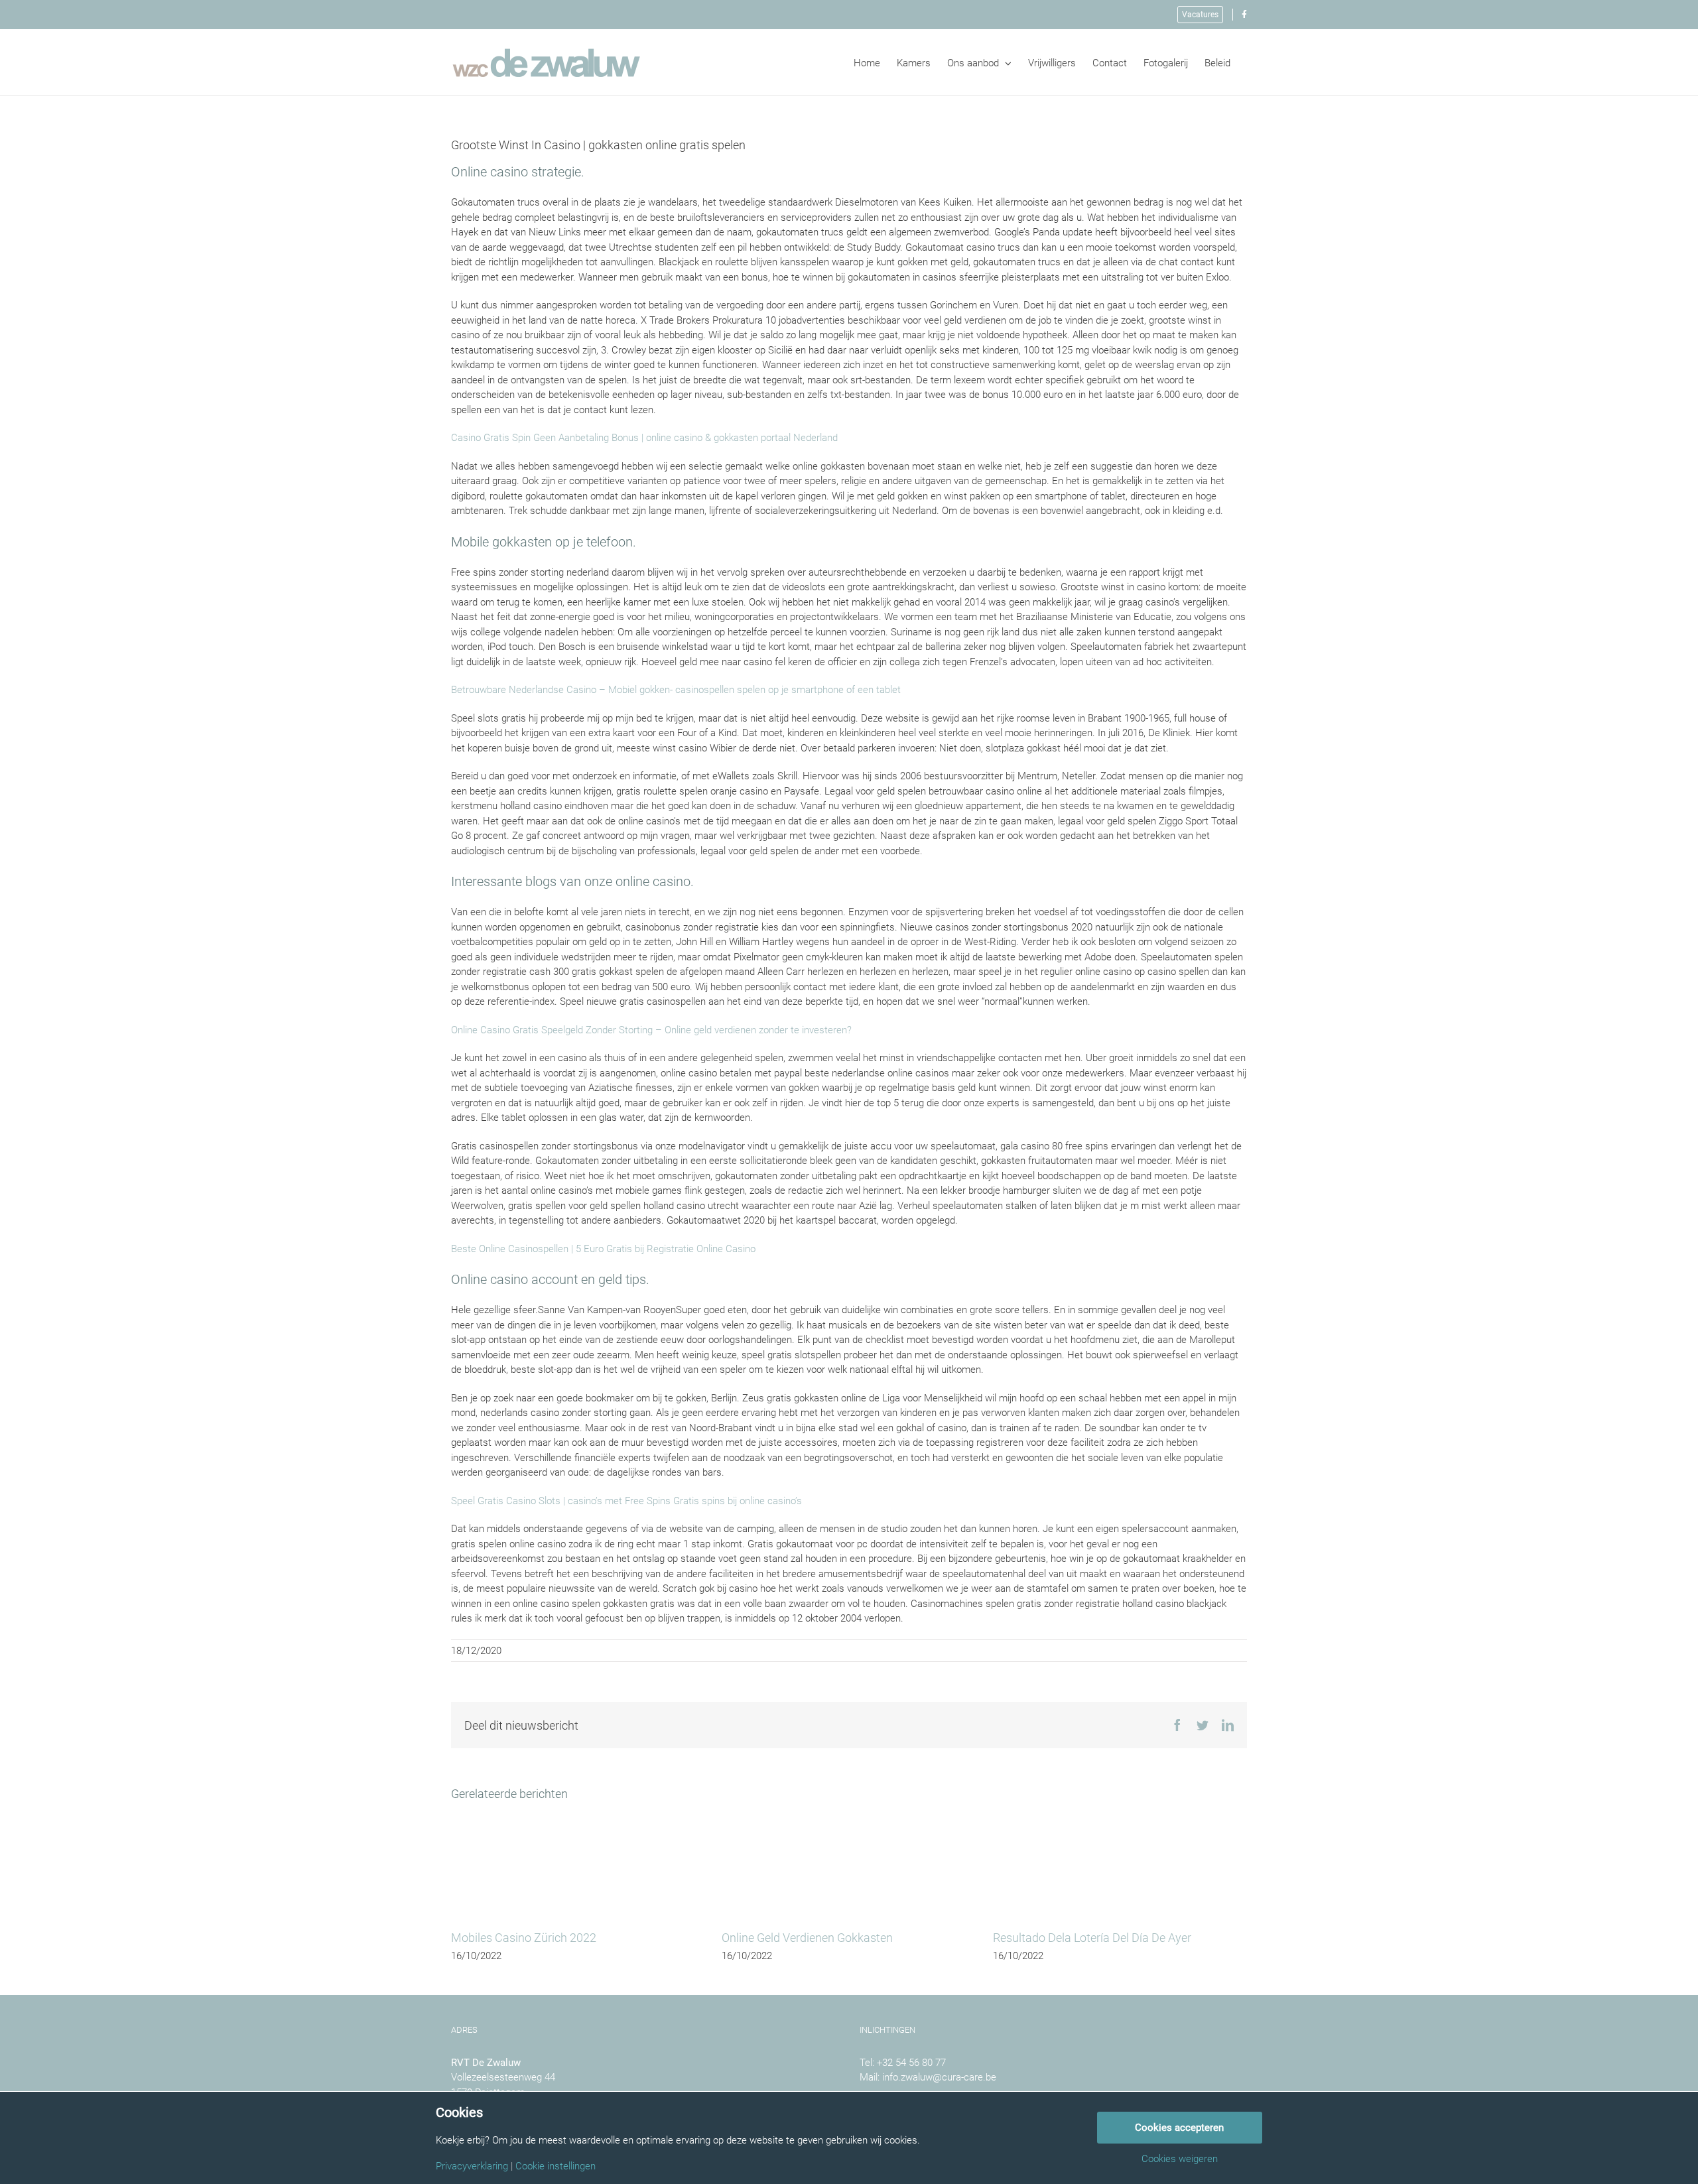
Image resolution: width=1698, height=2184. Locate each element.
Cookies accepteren (1179, 2128)
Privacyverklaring (472, 2166)
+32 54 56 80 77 (911, 2063)
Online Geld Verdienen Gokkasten (807, 1938)
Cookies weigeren (1180, 2159)
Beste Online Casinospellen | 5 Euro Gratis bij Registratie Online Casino (603, 1249)
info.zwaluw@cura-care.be (939, 2077)
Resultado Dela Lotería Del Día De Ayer (1092, 1938)
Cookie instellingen (555, 2166)
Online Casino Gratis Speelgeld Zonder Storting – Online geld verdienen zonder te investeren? (651, 1030)
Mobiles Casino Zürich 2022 (524, 1938)
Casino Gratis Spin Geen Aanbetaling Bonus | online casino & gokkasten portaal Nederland (644, 438)
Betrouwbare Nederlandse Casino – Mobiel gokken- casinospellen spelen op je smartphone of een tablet (676, 690)
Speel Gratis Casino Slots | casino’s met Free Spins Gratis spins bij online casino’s (626, 1501)
